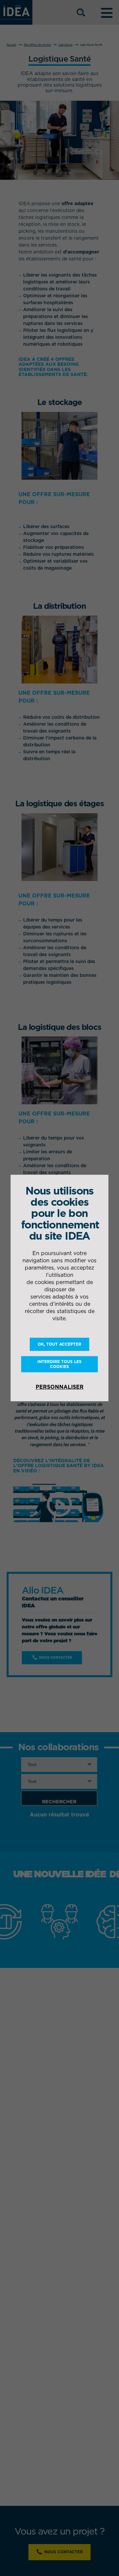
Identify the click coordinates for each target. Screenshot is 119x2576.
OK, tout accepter (59, 1344)
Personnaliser (60, 1387)
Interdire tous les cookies (59, 1364)
